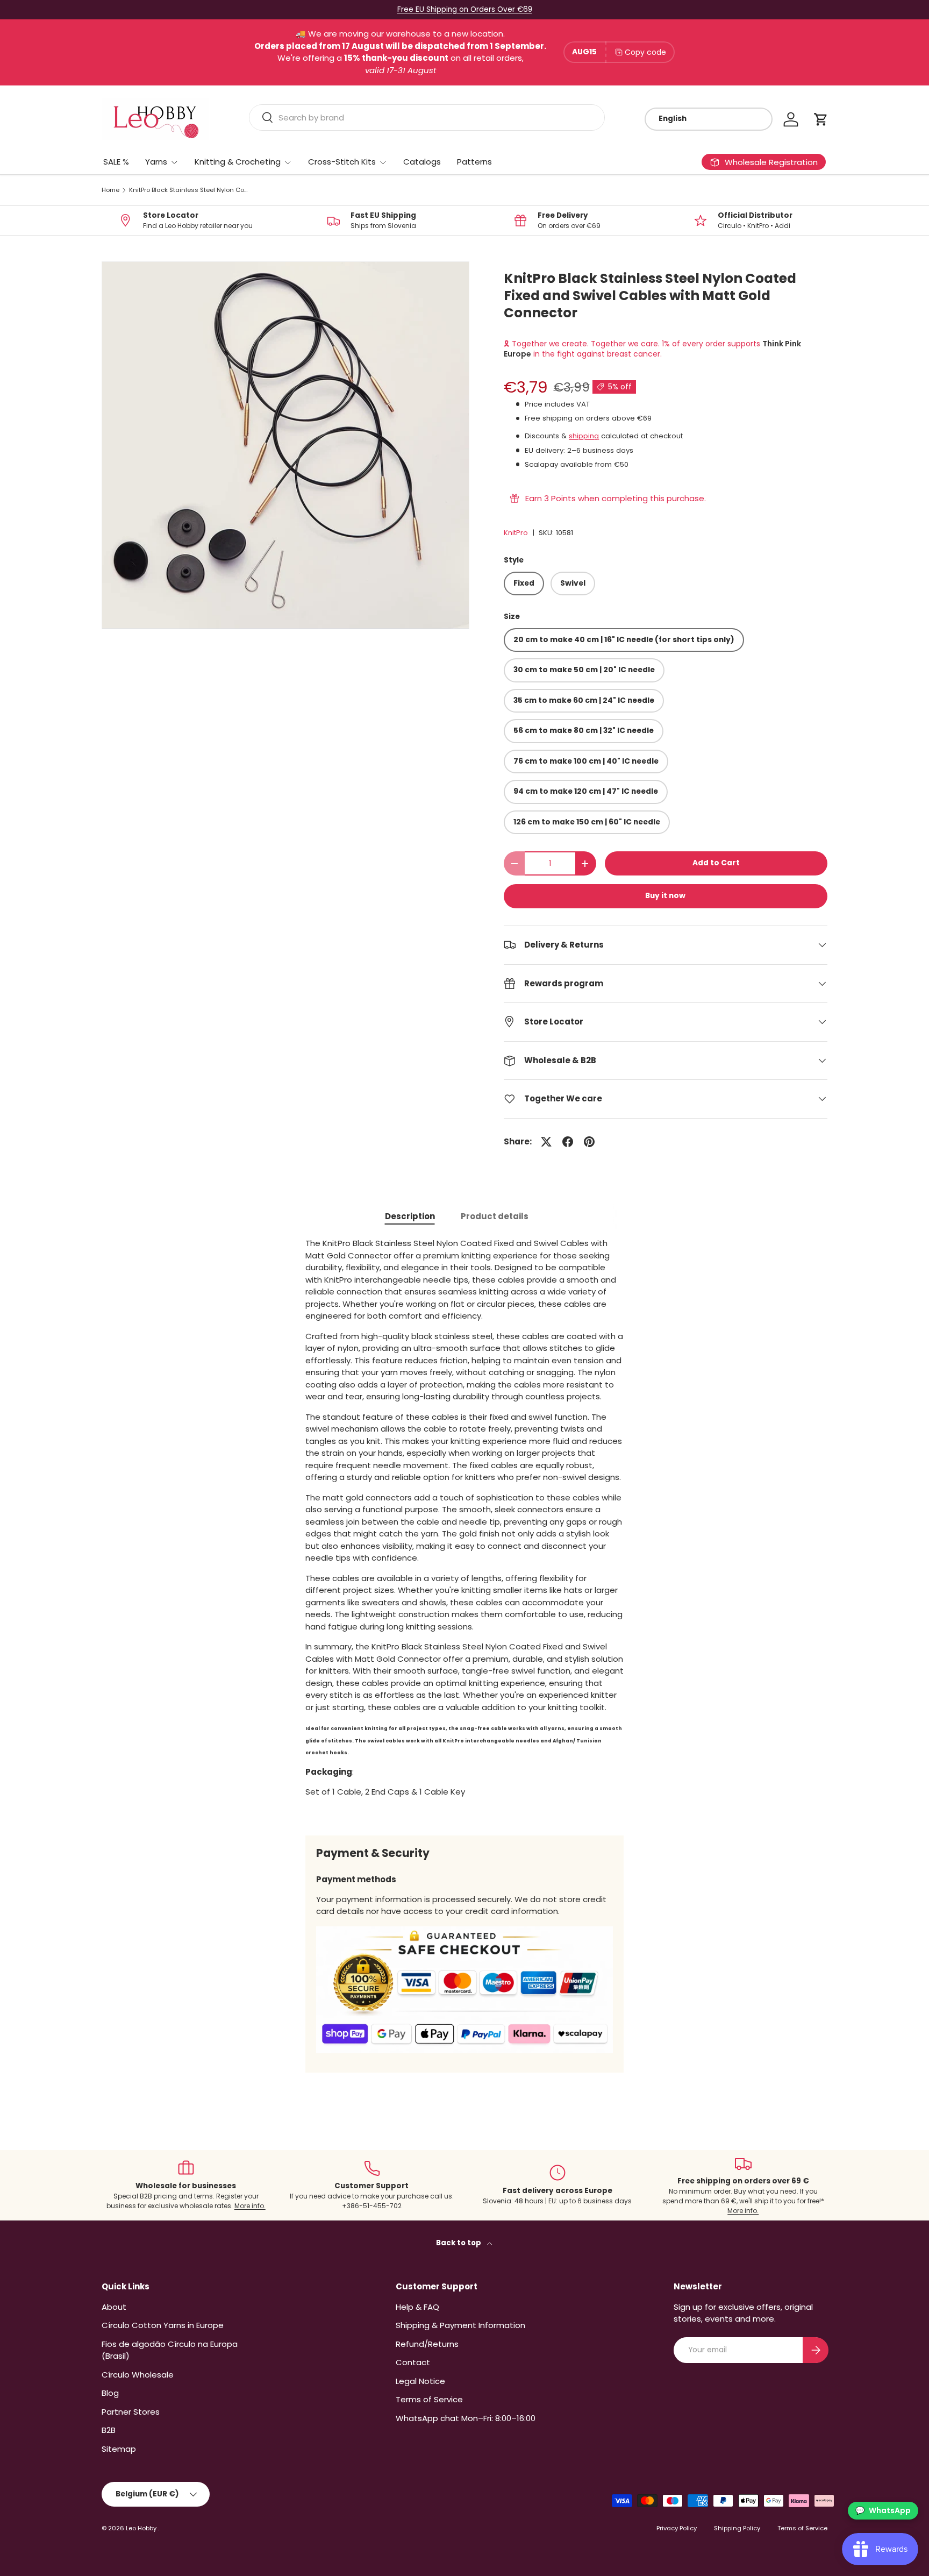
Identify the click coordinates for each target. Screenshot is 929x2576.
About (114, 2307)
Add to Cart (716, 863)
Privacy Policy (677, 2528)
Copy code (645, 52)
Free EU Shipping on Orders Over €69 (465, 9)
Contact (413, 2362)
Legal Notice (420, 2381)
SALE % (116, 162)
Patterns (474, 162)
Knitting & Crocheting (238, 162)
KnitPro (516, 533)
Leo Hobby (142, 2528)
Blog (110, 2393)
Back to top (459, 2243)
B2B (109, 2430)
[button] (821, 119)
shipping (584, 436)
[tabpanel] (464, 1528)
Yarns (156, 162)
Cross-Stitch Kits (342, 162)
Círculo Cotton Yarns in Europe (163, 2325)
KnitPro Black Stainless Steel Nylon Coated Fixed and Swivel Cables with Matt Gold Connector (190, 190)
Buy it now (665, 896)
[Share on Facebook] (568, 1142)
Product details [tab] (495, 1216)
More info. (250, 2206)
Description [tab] (410, 1216)
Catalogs (422, 162)
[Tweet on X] (546, 1142)
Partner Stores (131, 2412)
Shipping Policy (737, 2528)
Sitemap (119, 2449)
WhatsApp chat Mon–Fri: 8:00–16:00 (466, 2418)
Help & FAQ (417, 2307)
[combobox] (427, 118)
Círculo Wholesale (138, 2375)
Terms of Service (429, 2399)
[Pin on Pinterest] (589, 1142)
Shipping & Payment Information (460, 2325)
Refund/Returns (427, 2344)
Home (110, 190)
